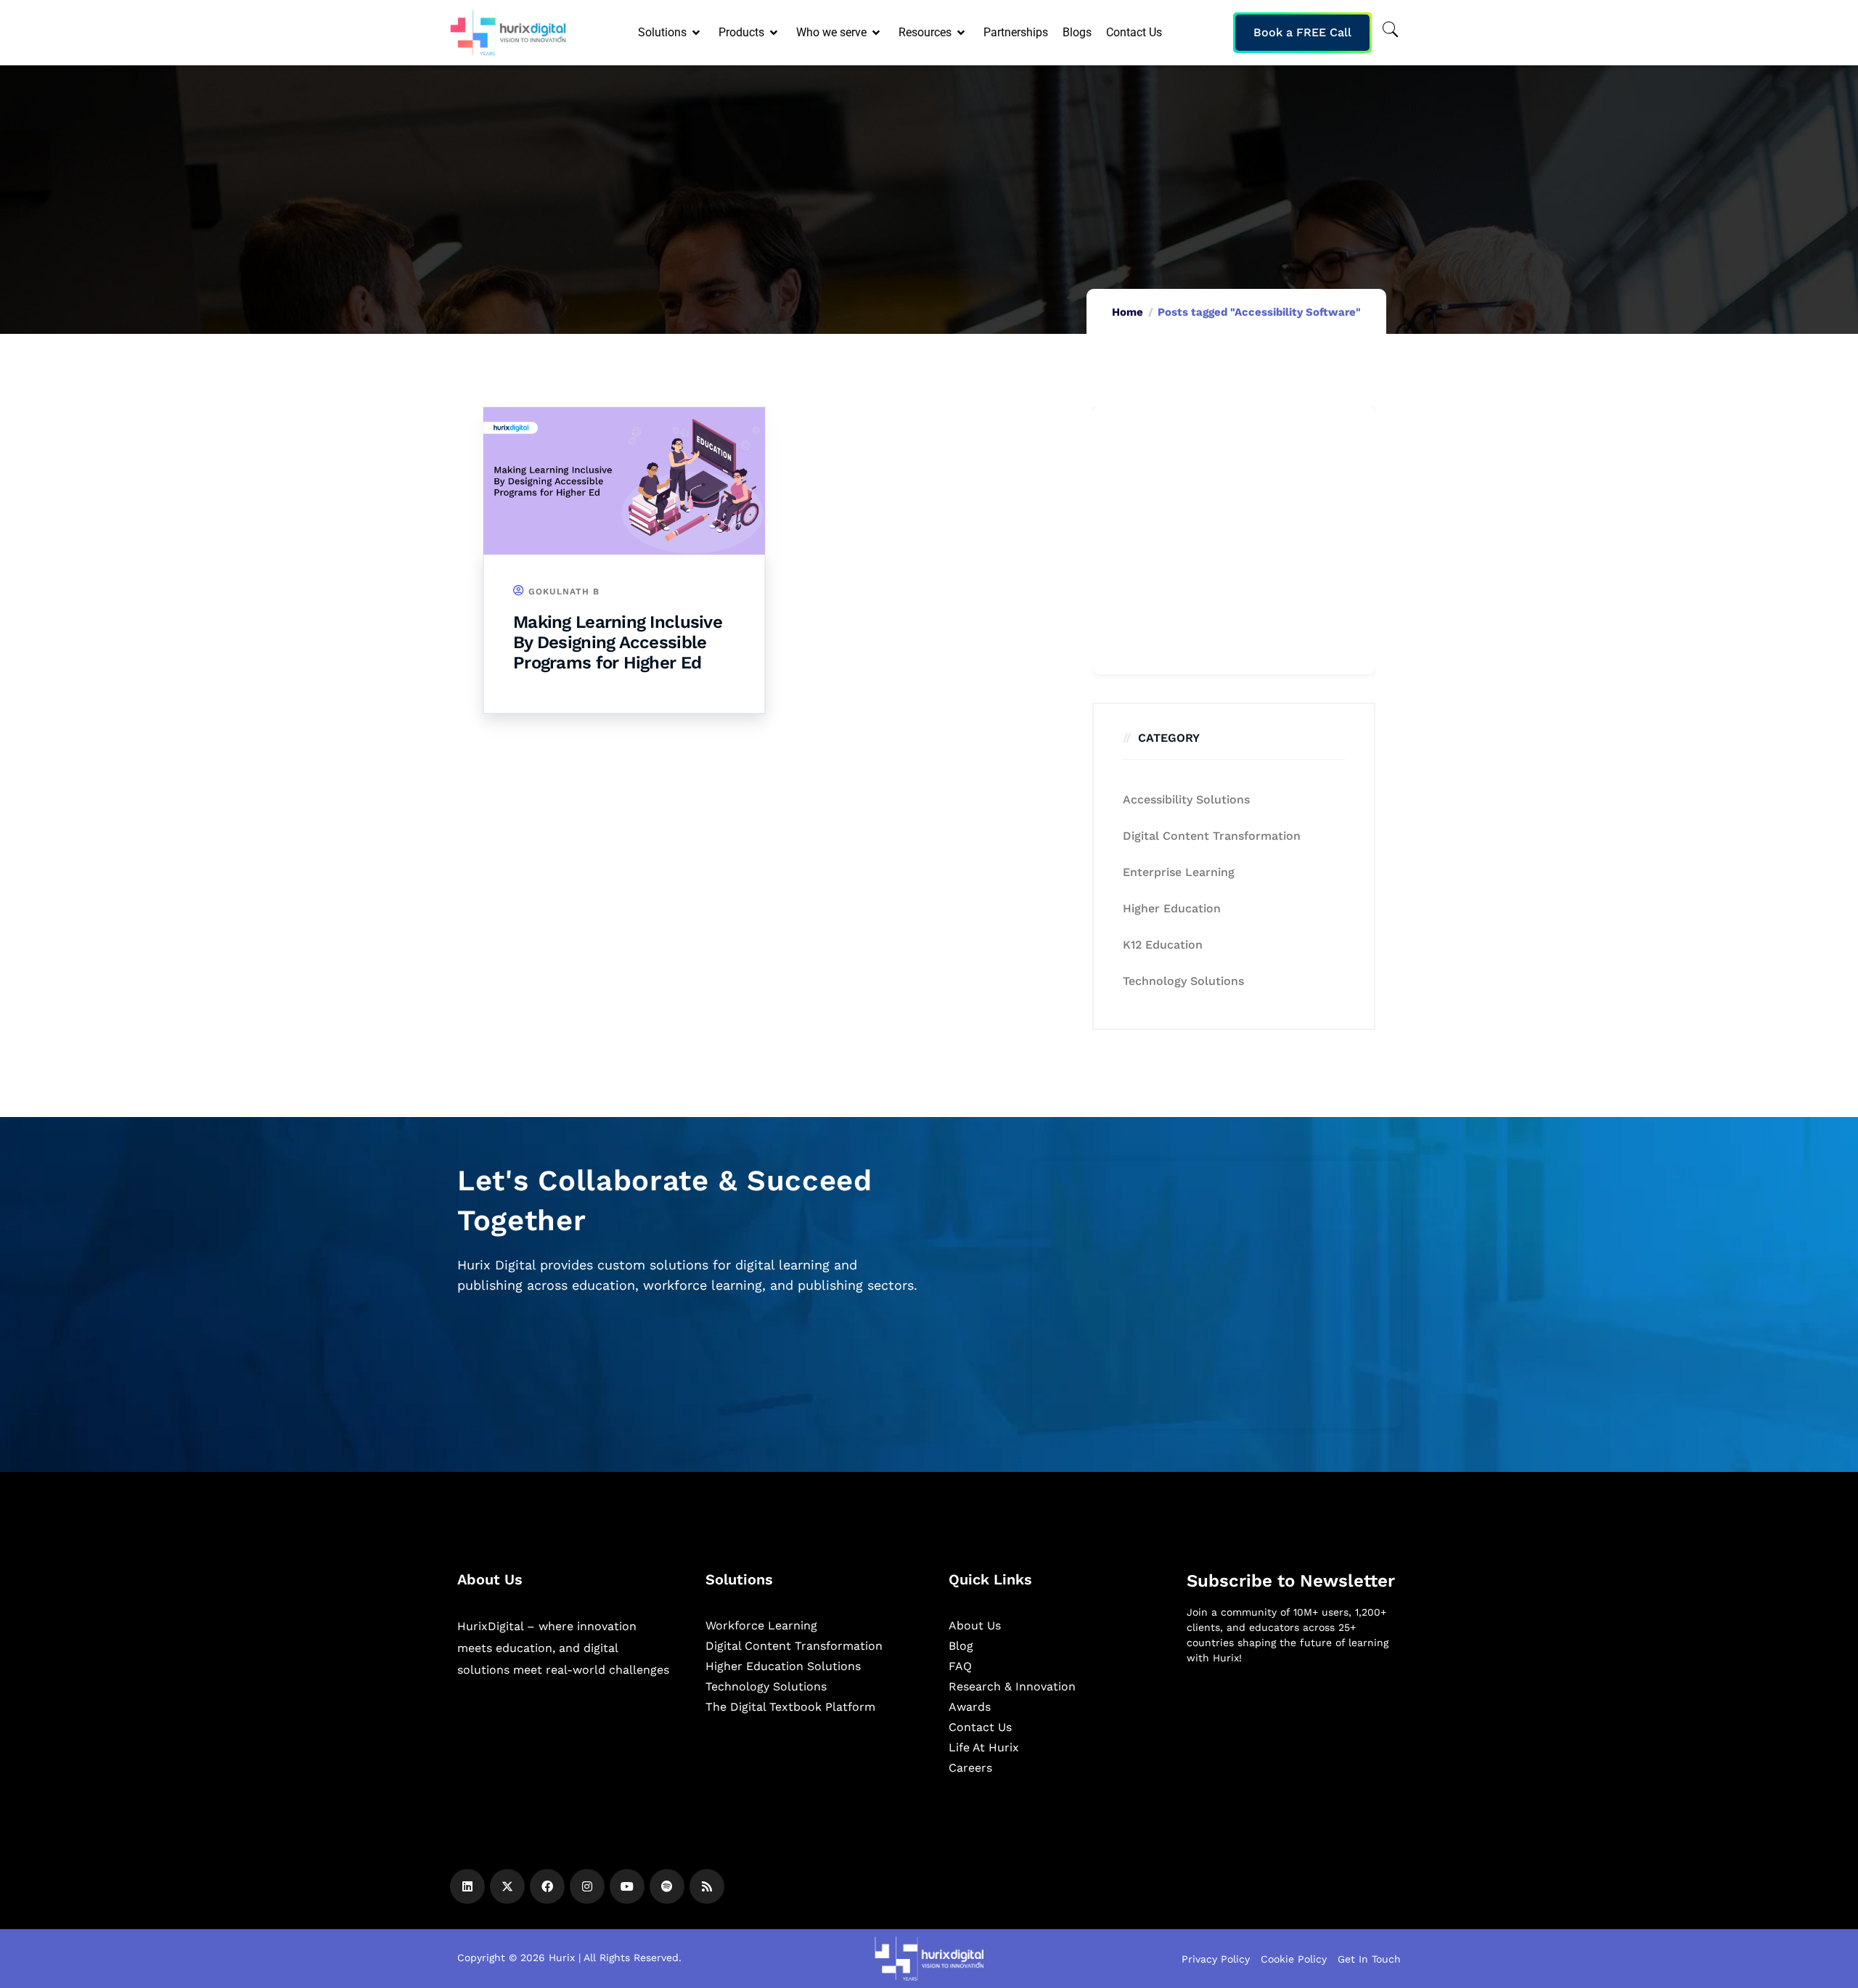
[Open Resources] (962, 33)
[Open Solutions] (697, 33)
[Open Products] (775, 33)
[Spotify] (667, 1886)
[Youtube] (627, 1886)
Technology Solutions (1183, 981)
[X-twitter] (507, 1886)
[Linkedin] (467, 1886)
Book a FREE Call (1302, 32)
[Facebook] (547, 1886)
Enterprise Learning (1179, 872)
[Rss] (707, 1886)
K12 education (1163, 945)
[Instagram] (587, 1886)
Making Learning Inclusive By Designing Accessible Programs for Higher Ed (618, 642)
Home (1128, 312)
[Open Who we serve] (877, 33)
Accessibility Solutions (1186, 799)
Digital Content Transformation (1212, 836)
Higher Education (1172, 908)
